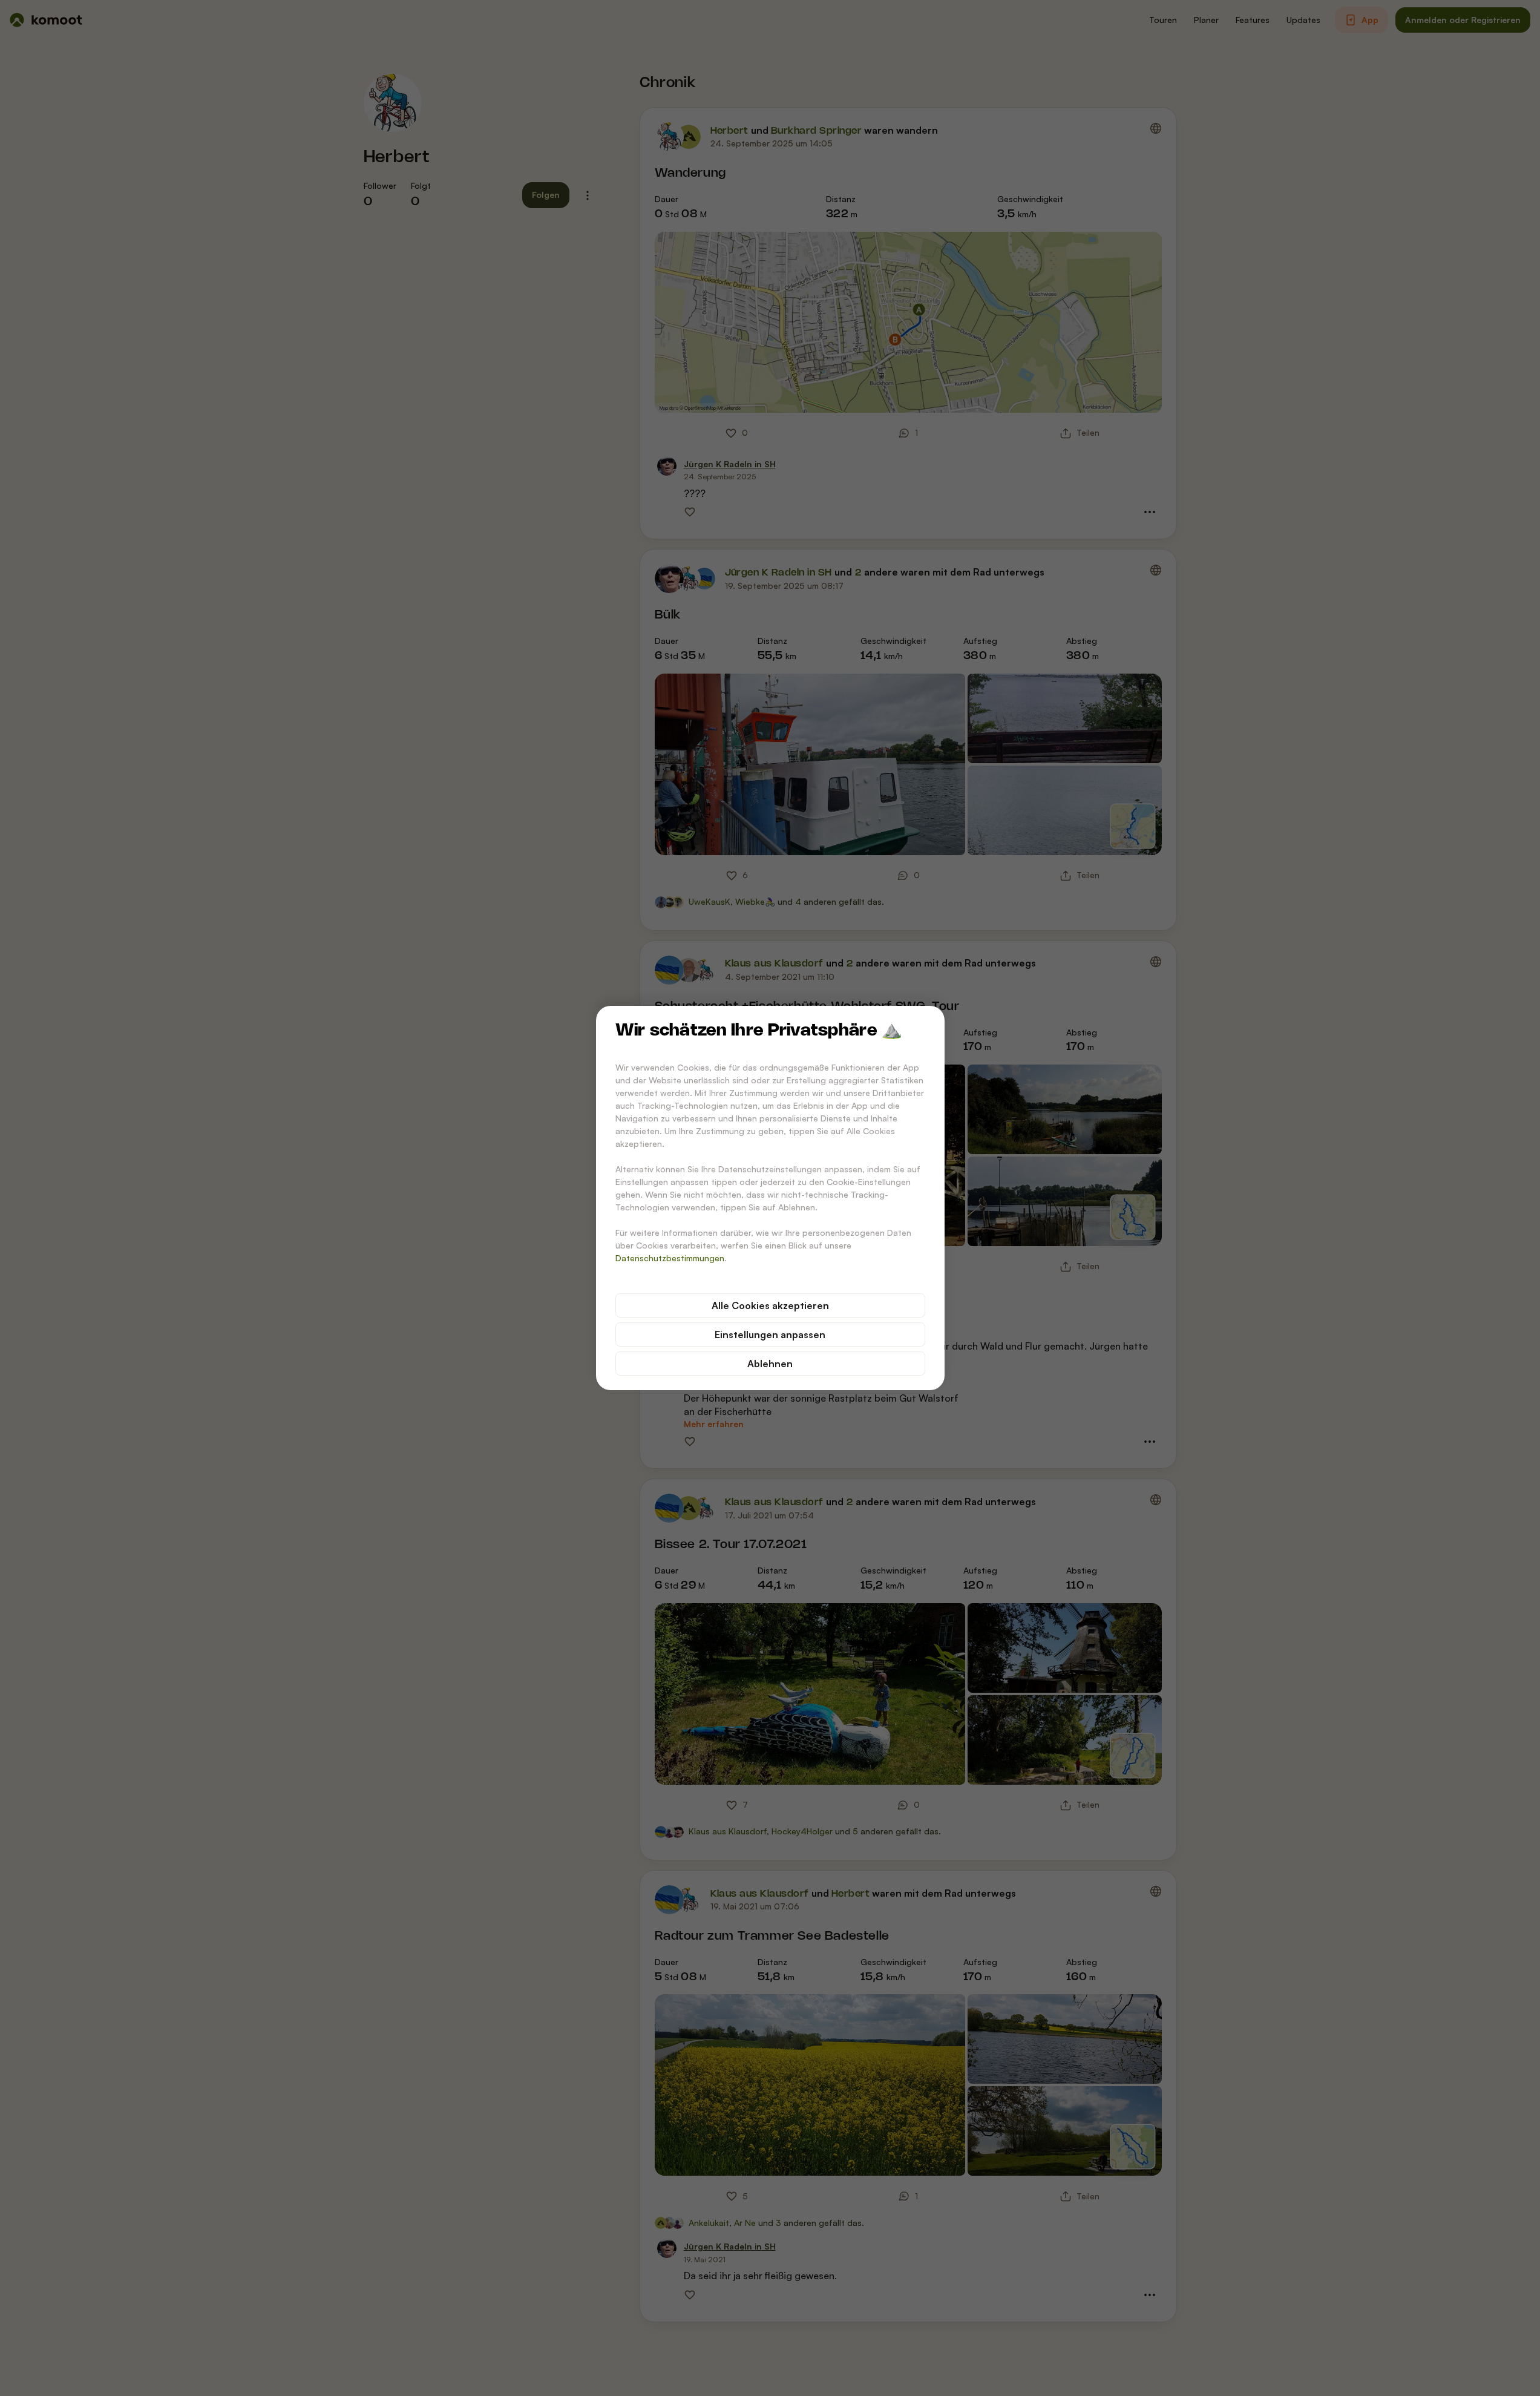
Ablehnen (770, 1364)
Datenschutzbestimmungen (670, 1258)
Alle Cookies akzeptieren (770, 1305)
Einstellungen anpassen (770, 1334)
